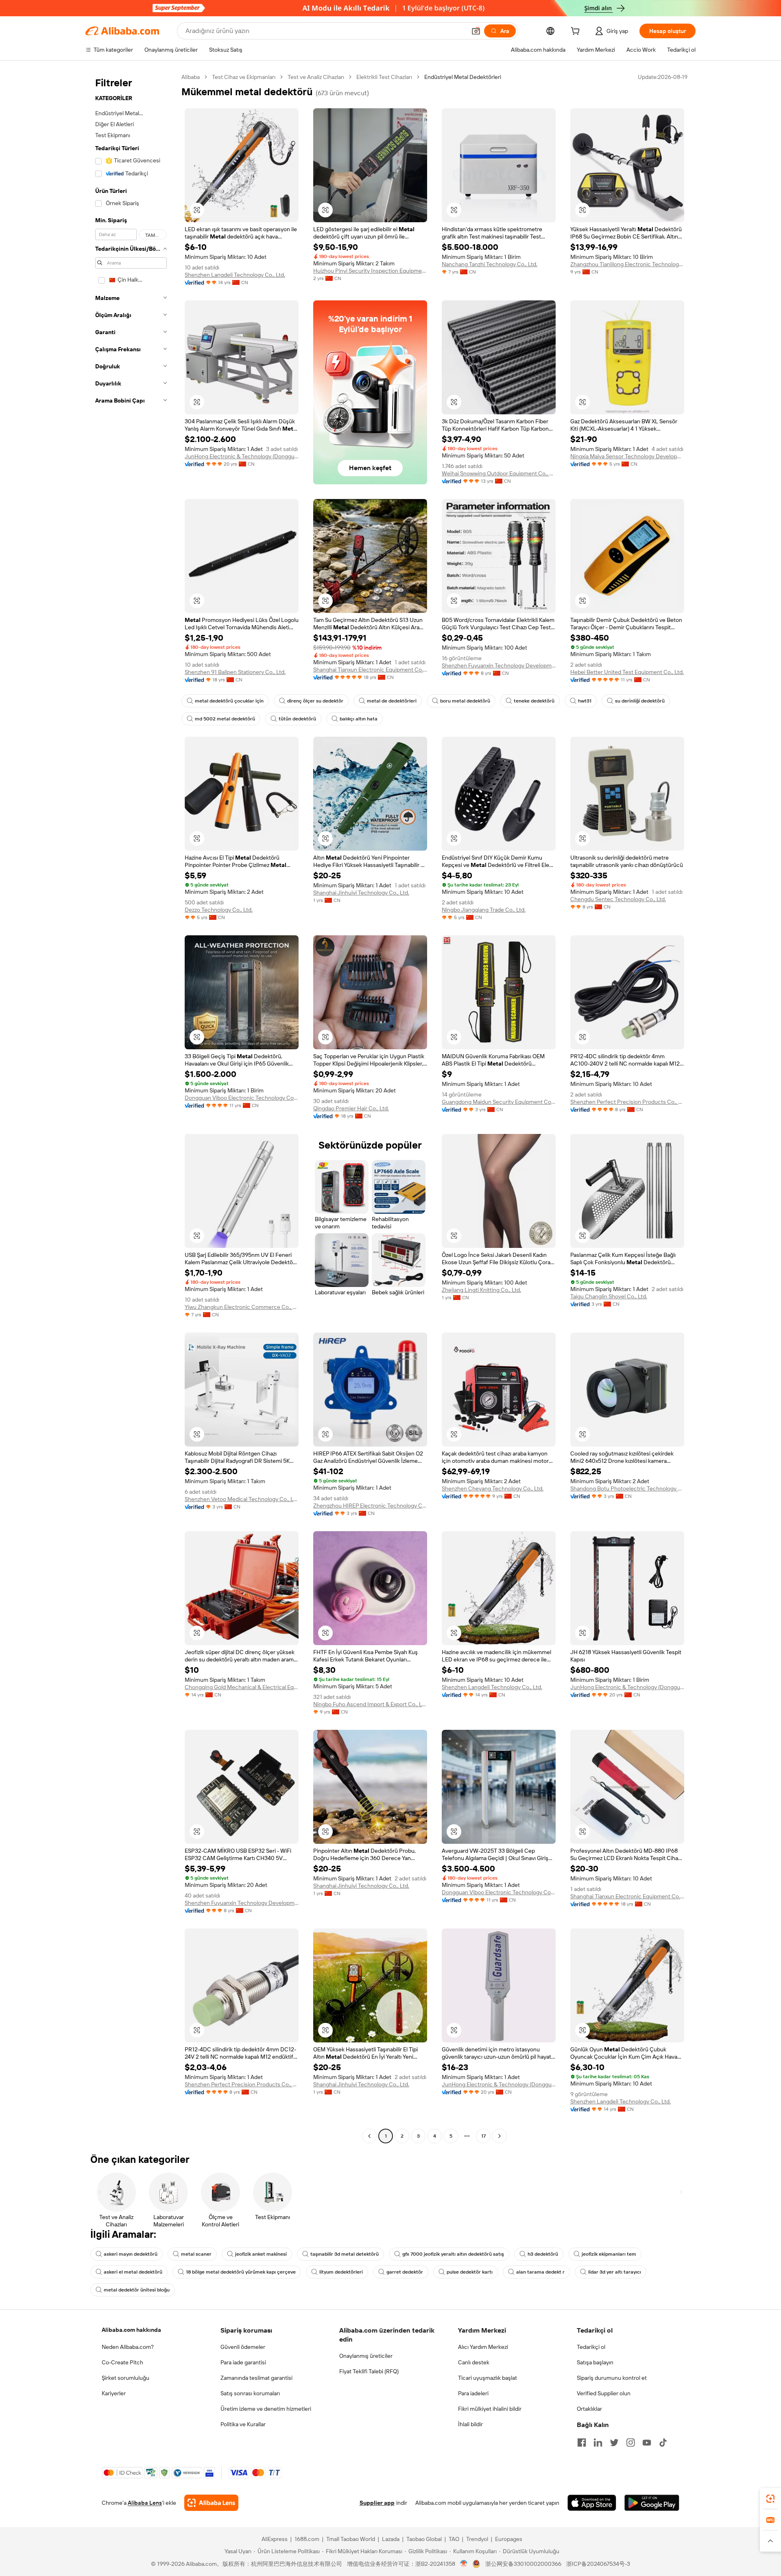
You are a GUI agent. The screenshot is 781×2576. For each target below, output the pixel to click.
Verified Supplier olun (604, 2393)
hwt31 (585, 701)
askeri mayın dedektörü (131, 2254)
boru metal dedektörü (465, 701)
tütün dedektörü (297, 719)
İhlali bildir (470, 2424)
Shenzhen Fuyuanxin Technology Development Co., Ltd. (499, 665)
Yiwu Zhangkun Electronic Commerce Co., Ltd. (242, 1307)
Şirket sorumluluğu (125, 2378)
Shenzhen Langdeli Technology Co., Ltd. (235, 275)
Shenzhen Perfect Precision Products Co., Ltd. (627, 1102)
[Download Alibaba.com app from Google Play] (652, 2503)
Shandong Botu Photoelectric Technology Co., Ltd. (627, 1488)
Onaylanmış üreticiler (366, 2356)
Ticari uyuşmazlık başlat (488, 2378)
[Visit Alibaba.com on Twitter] (614, 2442)
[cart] (577, 32)
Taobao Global (424, 2539)
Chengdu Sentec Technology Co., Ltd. (618, 899)
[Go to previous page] (369, 2136)
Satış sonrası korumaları (250, 2393)
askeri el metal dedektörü (133, 2272)
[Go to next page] (500, 2136)
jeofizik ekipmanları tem (609, 2254)
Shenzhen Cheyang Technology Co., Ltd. (493, 1488)
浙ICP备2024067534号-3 (598, 2564)
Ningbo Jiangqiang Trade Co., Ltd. (484, 910)
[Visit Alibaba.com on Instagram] (630, 2442)
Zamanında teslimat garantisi (256, 2378)
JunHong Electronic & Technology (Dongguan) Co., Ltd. (242, 456)
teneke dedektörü (534, 701)
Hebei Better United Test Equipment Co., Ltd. (627, 672)
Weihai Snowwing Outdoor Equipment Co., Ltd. (499, 473)
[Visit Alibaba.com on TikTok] (663, 2442)
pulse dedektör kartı (470, 2272)
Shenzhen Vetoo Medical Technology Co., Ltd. (242, 1499)
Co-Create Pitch (122, 2362)
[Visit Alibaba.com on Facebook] (582, 2442)
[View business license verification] (464, 2564)
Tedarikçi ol (591, 2347)
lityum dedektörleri (341, 2272)
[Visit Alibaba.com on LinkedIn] (598, 2442)
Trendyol (477, 2539)
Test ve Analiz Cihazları (316, 77)
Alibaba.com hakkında (131, 2330)
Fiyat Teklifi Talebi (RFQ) (369, 2371)
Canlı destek (474, 2362)
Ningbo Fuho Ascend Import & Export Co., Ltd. (370, 1704)
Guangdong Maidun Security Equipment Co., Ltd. (499, 1102)
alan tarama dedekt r (540, 2272)
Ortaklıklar (589, 2409)
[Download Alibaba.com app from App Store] (592, 2503)
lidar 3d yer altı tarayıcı (615, 2272)
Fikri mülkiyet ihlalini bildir (490, 2409)
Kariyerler (114, 2393)
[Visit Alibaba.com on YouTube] (647, 2442)
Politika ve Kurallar (243, 2424)
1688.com (307, 2539)
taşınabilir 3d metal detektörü (345, 2254)
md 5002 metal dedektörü (225, 719)
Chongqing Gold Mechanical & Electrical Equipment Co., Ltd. (242, 1687)
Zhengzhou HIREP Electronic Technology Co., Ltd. (370, 1506)
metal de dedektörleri (392, 701)
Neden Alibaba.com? (128, 2347)
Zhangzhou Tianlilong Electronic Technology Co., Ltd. (627, 264)
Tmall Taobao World (351, 2539)
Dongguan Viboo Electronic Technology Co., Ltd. (242, 1098)
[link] (770, 2499)
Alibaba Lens (145, 2503)
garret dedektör (405, 2272)
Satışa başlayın (595, 2362)
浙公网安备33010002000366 (523, 2564)
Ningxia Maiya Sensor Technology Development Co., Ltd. (627, 456)
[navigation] (131, 1107)
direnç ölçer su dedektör (315, 701)
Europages (509, 2539)
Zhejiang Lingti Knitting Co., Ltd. (481, 1290)
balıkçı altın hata (359, 719)
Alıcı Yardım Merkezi (483, 2347)
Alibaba (191, 77)
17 (483, 2136)
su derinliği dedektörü (640, 701)
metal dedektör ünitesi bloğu (137, 2290)
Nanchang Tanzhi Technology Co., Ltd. (490, 264)
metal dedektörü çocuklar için (229, 701)
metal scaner (196, 2254)
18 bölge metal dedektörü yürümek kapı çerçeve (241, 2272)
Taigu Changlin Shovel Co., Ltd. (609, 1296)
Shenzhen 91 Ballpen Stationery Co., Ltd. (235, 672)
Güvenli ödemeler (243, 2347)
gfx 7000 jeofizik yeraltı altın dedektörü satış (453, 2254)
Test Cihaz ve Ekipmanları (244, 77)
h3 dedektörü (543, 2254)
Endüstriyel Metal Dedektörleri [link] (463, 77)
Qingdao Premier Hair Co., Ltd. (351, 1108)
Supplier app (377, 2503)
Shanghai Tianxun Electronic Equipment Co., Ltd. (370, 670)
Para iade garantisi (243, 2362)
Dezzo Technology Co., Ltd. (219, 910)
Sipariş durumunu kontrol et (612, 2378)
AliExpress (275, 2539)
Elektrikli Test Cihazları (384, 77)
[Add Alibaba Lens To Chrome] (211, 2503)
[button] (476, 31)
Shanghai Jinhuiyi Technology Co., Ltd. (361, 893)
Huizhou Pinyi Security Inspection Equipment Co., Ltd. (370, 271)
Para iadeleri (473, 2393)
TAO (454, 2539)
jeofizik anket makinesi (261, 2254)
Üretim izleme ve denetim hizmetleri (266, 2409)
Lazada (391, 2539)
